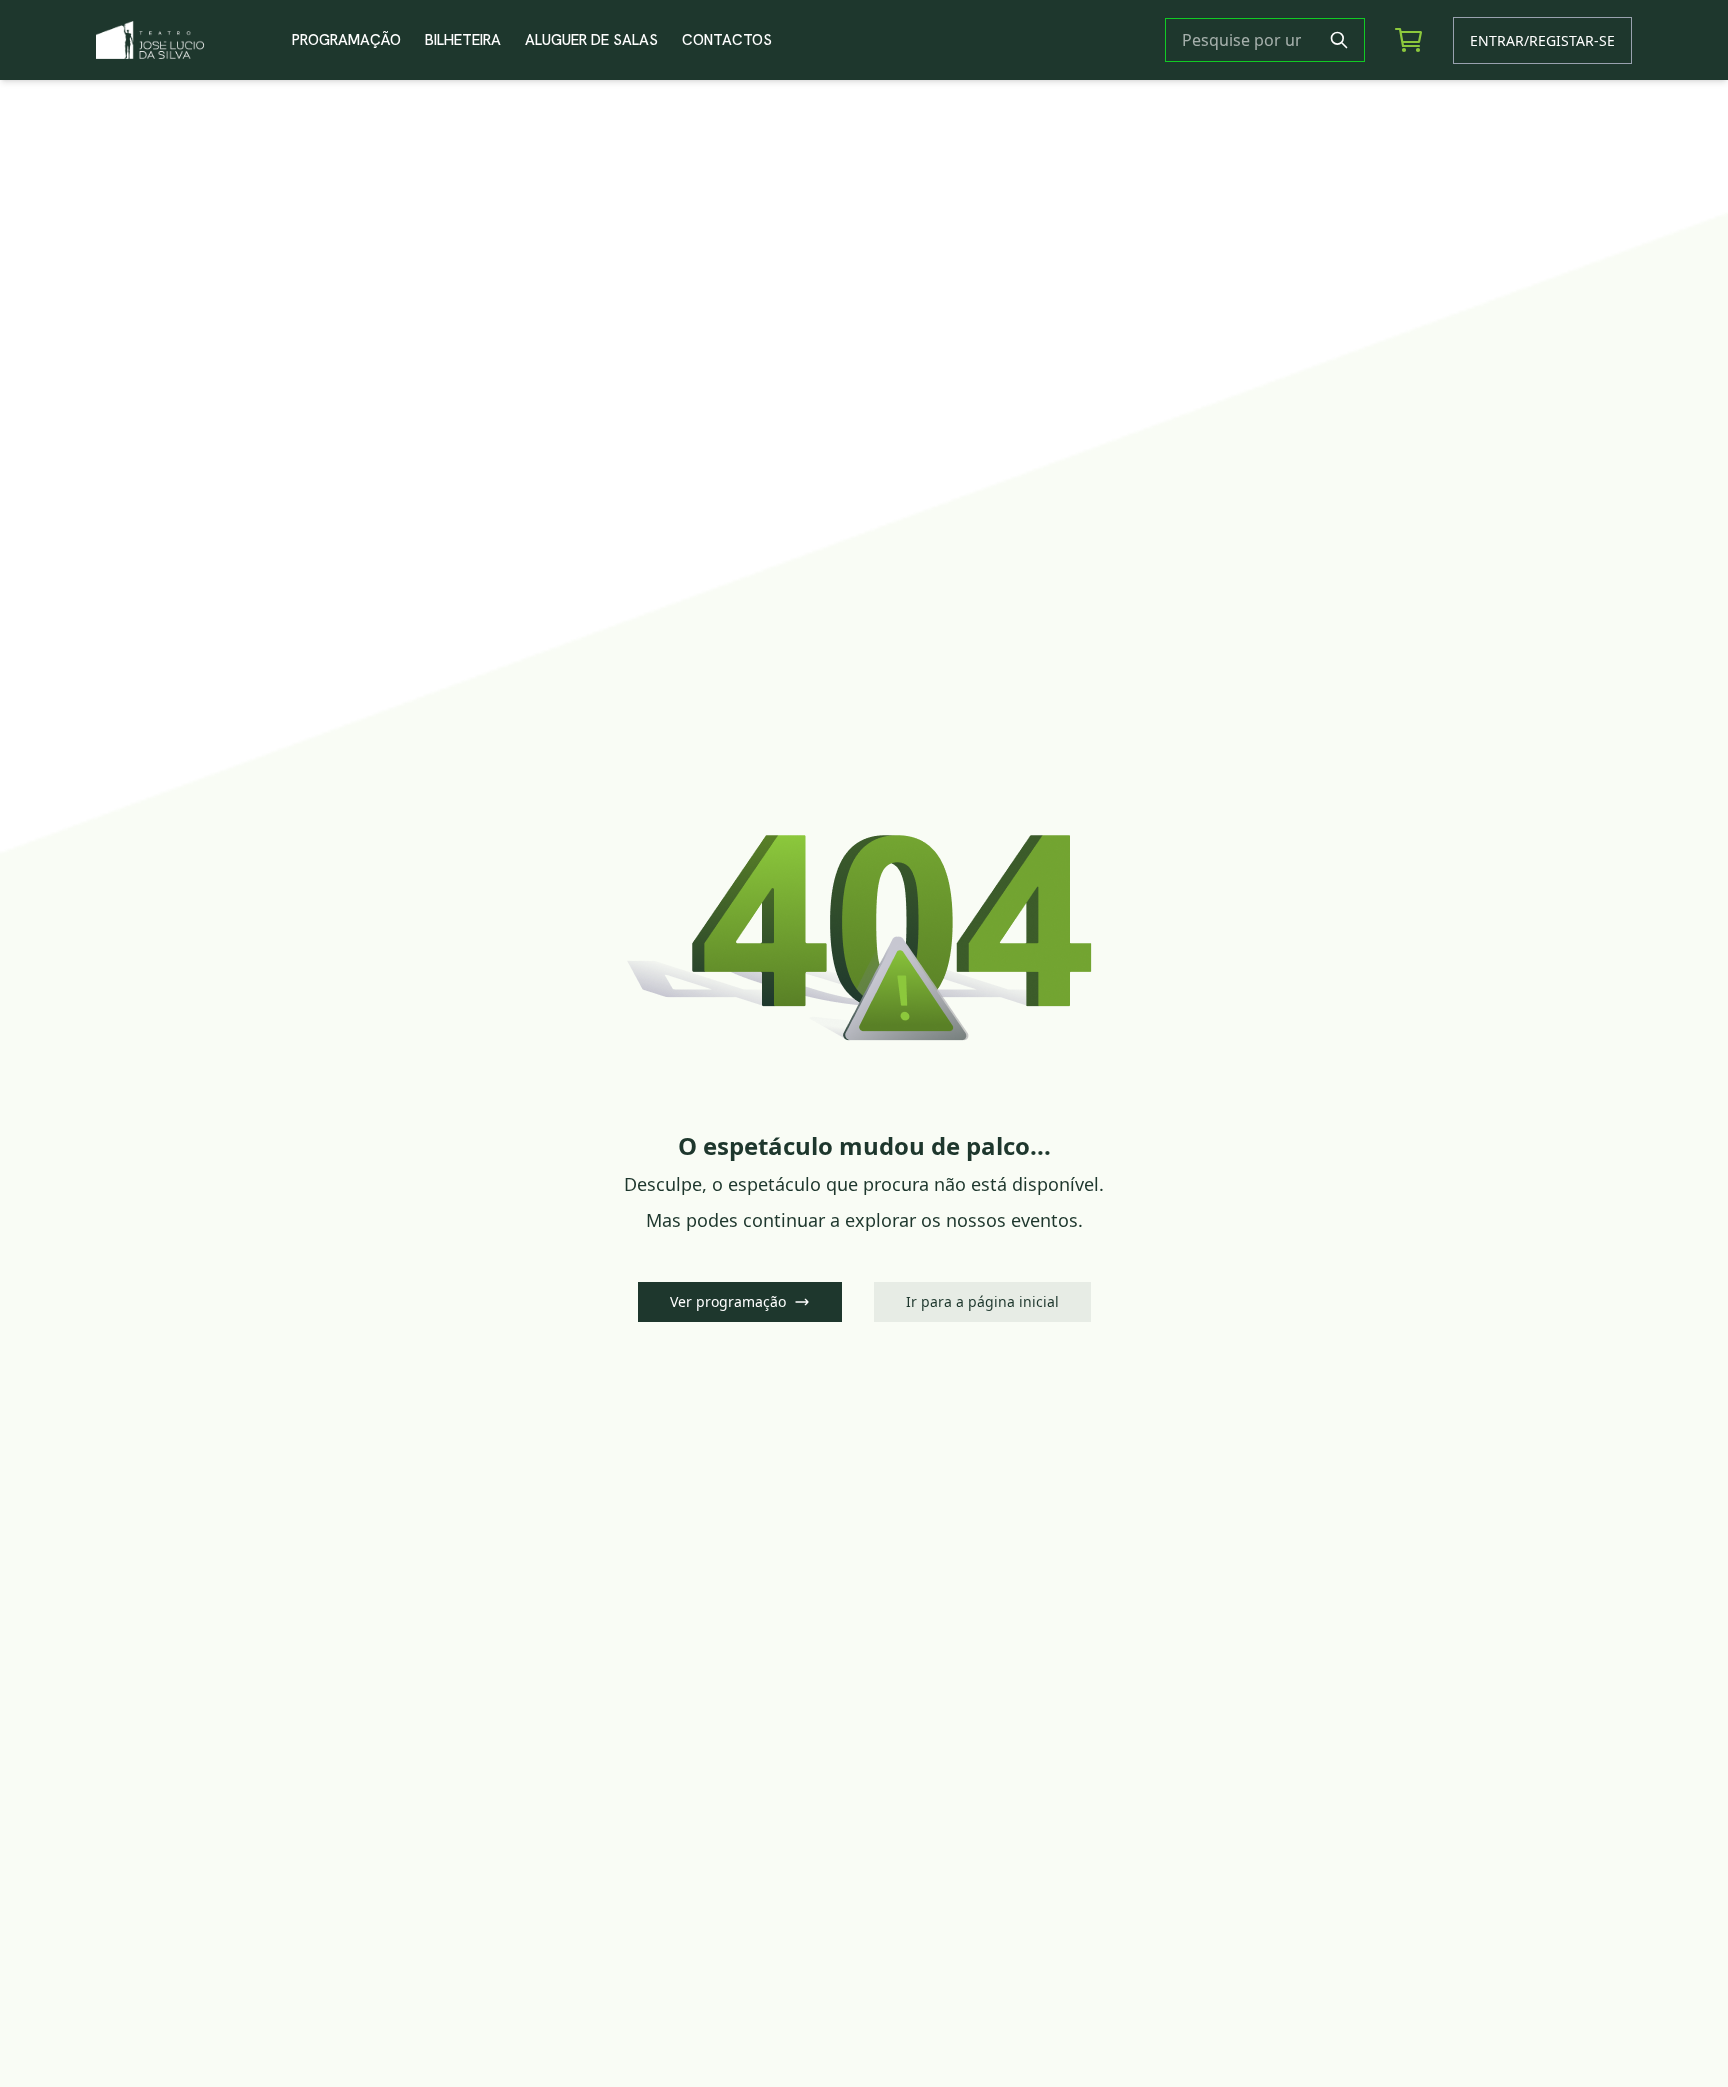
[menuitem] (346, 40)
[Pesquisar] (1339, 40)
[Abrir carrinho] (1409, 40)
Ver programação (728, 1301)
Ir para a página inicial (982, 1301)
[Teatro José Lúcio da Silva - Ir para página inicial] (186, 40)
